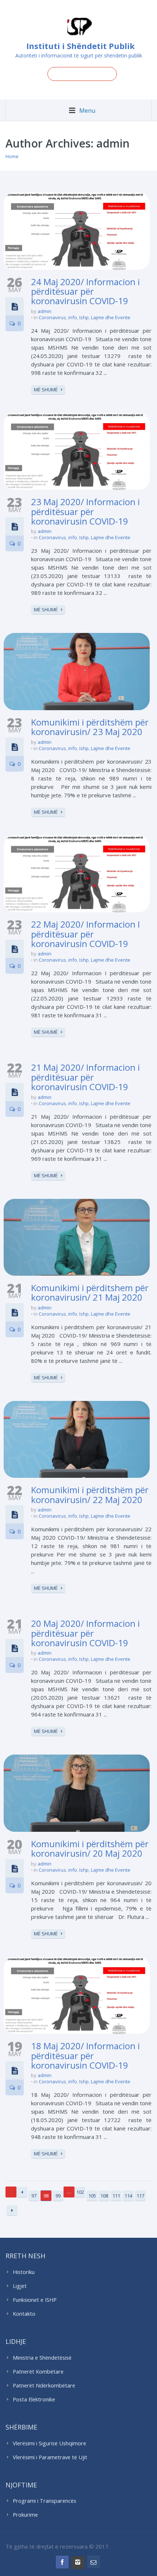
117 (140, 2196)
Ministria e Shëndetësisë (42, 2358)
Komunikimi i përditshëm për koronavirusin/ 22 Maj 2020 (90, 1494)
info (73, 317)
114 (128, 2196)
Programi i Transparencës (45, 2501)
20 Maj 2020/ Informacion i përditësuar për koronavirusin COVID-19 (85, 1633)
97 (34, 2196)
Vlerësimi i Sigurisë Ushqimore (49, 2443)
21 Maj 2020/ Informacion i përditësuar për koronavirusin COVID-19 (85, 1077)
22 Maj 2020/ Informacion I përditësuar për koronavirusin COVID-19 (85, 934)
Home (12, 156)
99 (58, 2196)
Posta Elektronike (34, 2399)
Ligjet (20, 2286)
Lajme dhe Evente (111, 317)
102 (80, 2192)
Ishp (84, 317)
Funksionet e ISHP (35, 2300)
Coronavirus (52, 317)
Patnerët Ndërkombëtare (44, 2385)
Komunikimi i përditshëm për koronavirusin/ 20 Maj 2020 (90, 1848)
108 (104, 2196)
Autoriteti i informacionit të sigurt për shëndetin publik (79, 55)
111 (116, 2196)
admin (45, 311)
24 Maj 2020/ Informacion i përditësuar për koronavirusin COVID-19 (85, 291)
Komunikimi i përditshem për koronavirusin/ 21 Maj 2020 (90, 1292)
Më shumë (46, 389)
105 (92, 2196)
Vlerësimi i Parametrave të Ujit (50, 2457)
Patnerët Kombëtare (38, 2372)
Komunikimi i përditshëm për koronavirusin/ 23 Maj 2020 (90, 727)
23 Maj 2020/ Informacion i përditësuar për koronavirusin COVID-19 (85, 511)
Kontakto (24, 2314)
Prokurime (25, 2515)
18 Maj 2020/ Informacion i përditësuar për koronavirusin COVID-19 (85, 2055)
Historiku (24, 2272)
